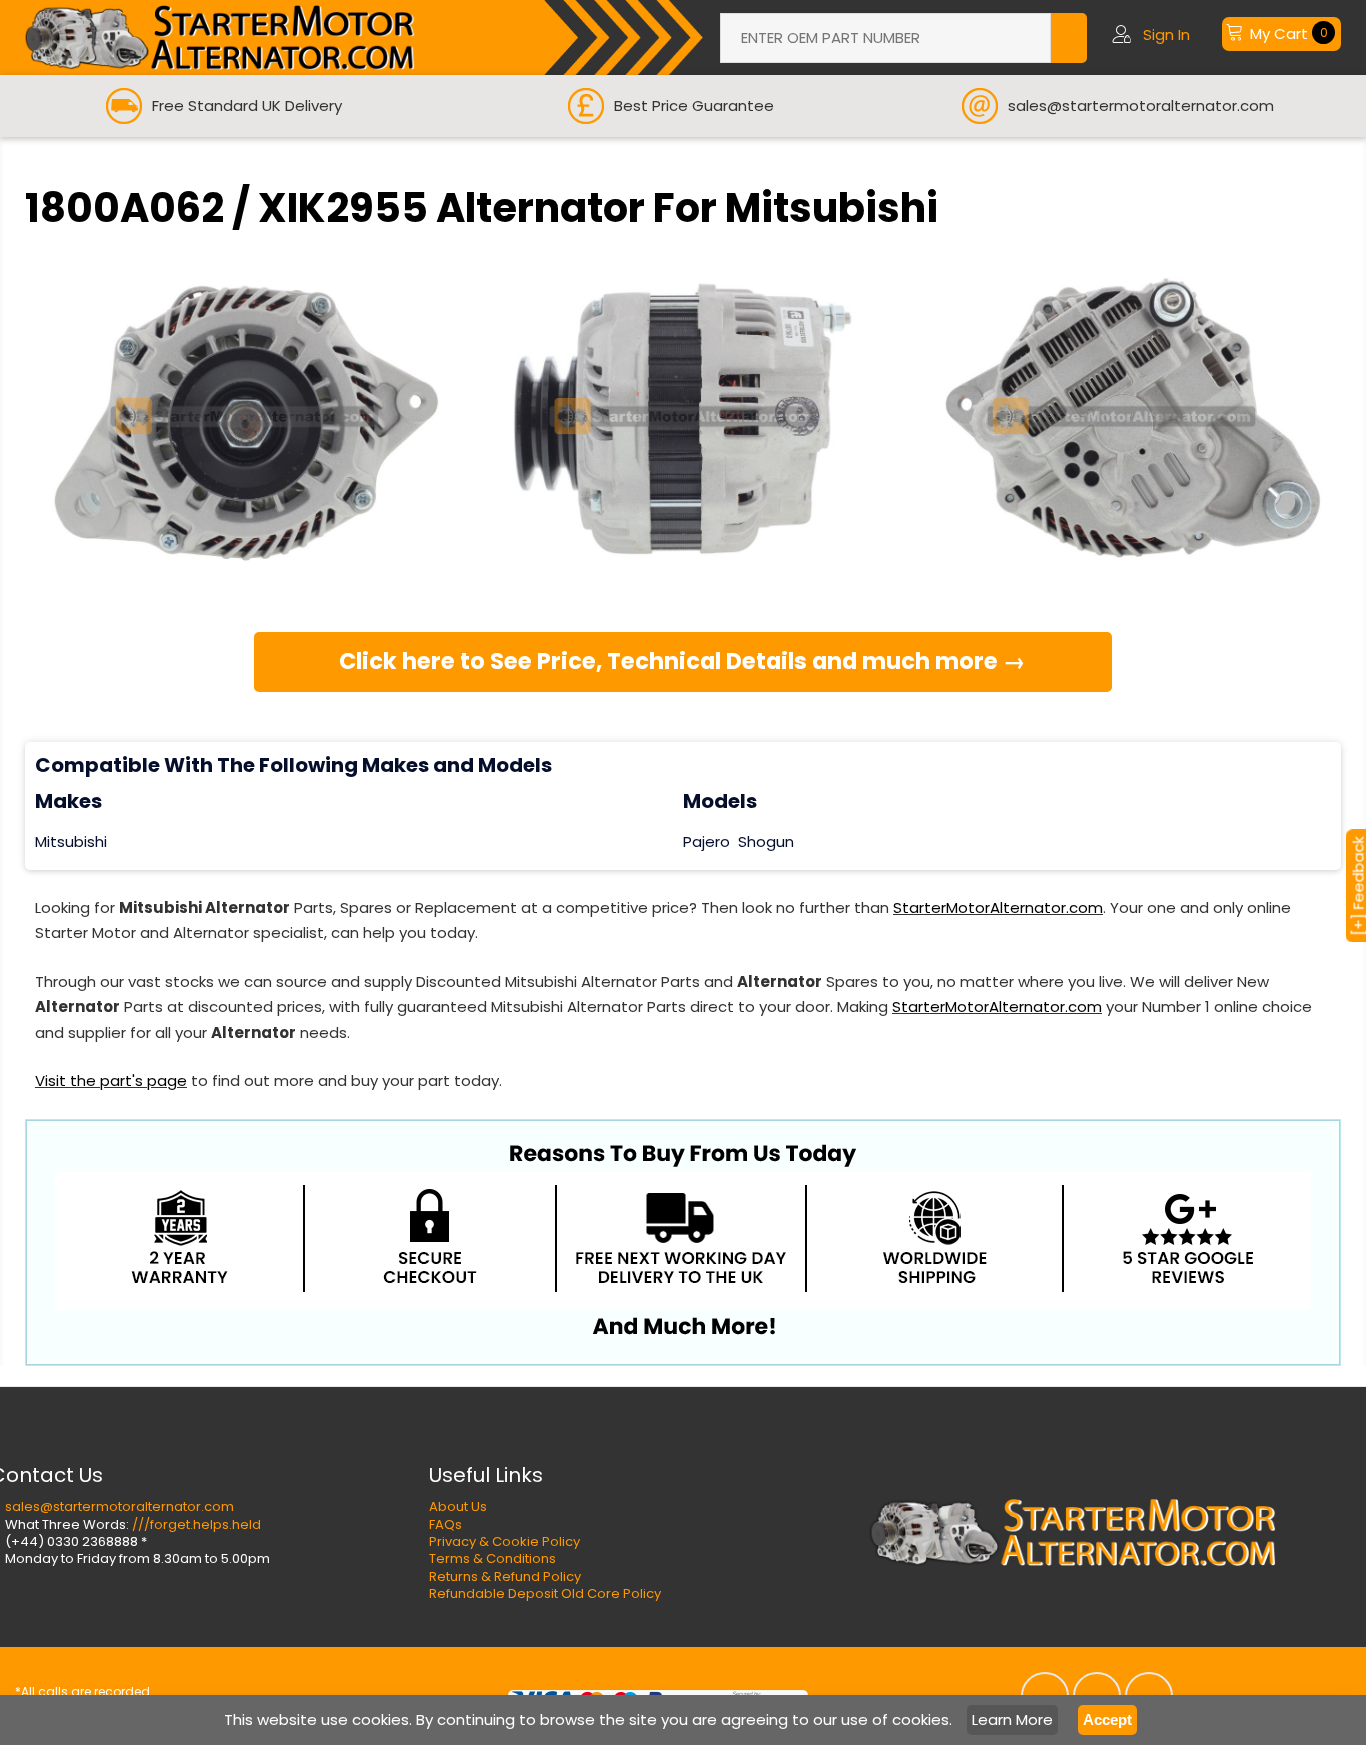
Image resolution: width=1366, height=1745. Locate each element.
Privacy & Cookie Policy (504, 1541)
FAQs (445, 1524)
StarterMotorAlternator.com (998, 907)
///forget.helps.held (196, 1524)
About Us (458, 1506)
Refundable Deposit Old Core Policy (545, 1593)
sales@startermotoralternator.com (119, 1506)
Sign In (1166, 34)
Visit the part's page (111, 1080)
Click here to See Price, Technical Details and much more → (682, 661)
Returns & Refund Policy (505, 1576)
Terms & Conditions (492, 1558)
